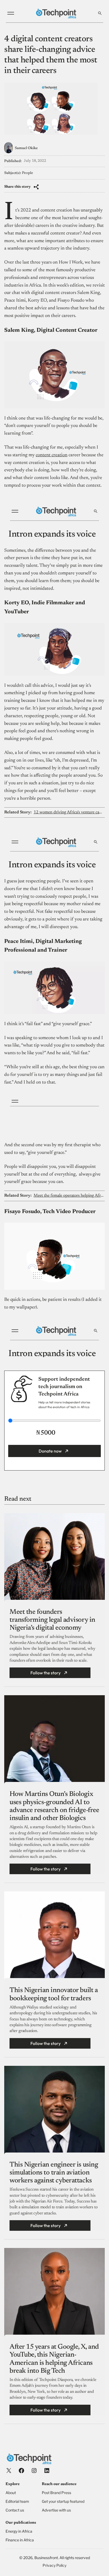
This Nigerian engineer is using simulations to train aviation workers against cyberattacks (54, 2173)
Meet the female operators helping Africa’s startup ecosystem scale (69, 1196)
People (28, 173)
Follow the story (46, 1673)
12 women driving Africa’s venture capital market (69, 812)
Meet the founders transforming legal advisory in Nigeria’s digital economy (52, 1620)
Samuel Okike (26, 148)
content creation (52, 455)
